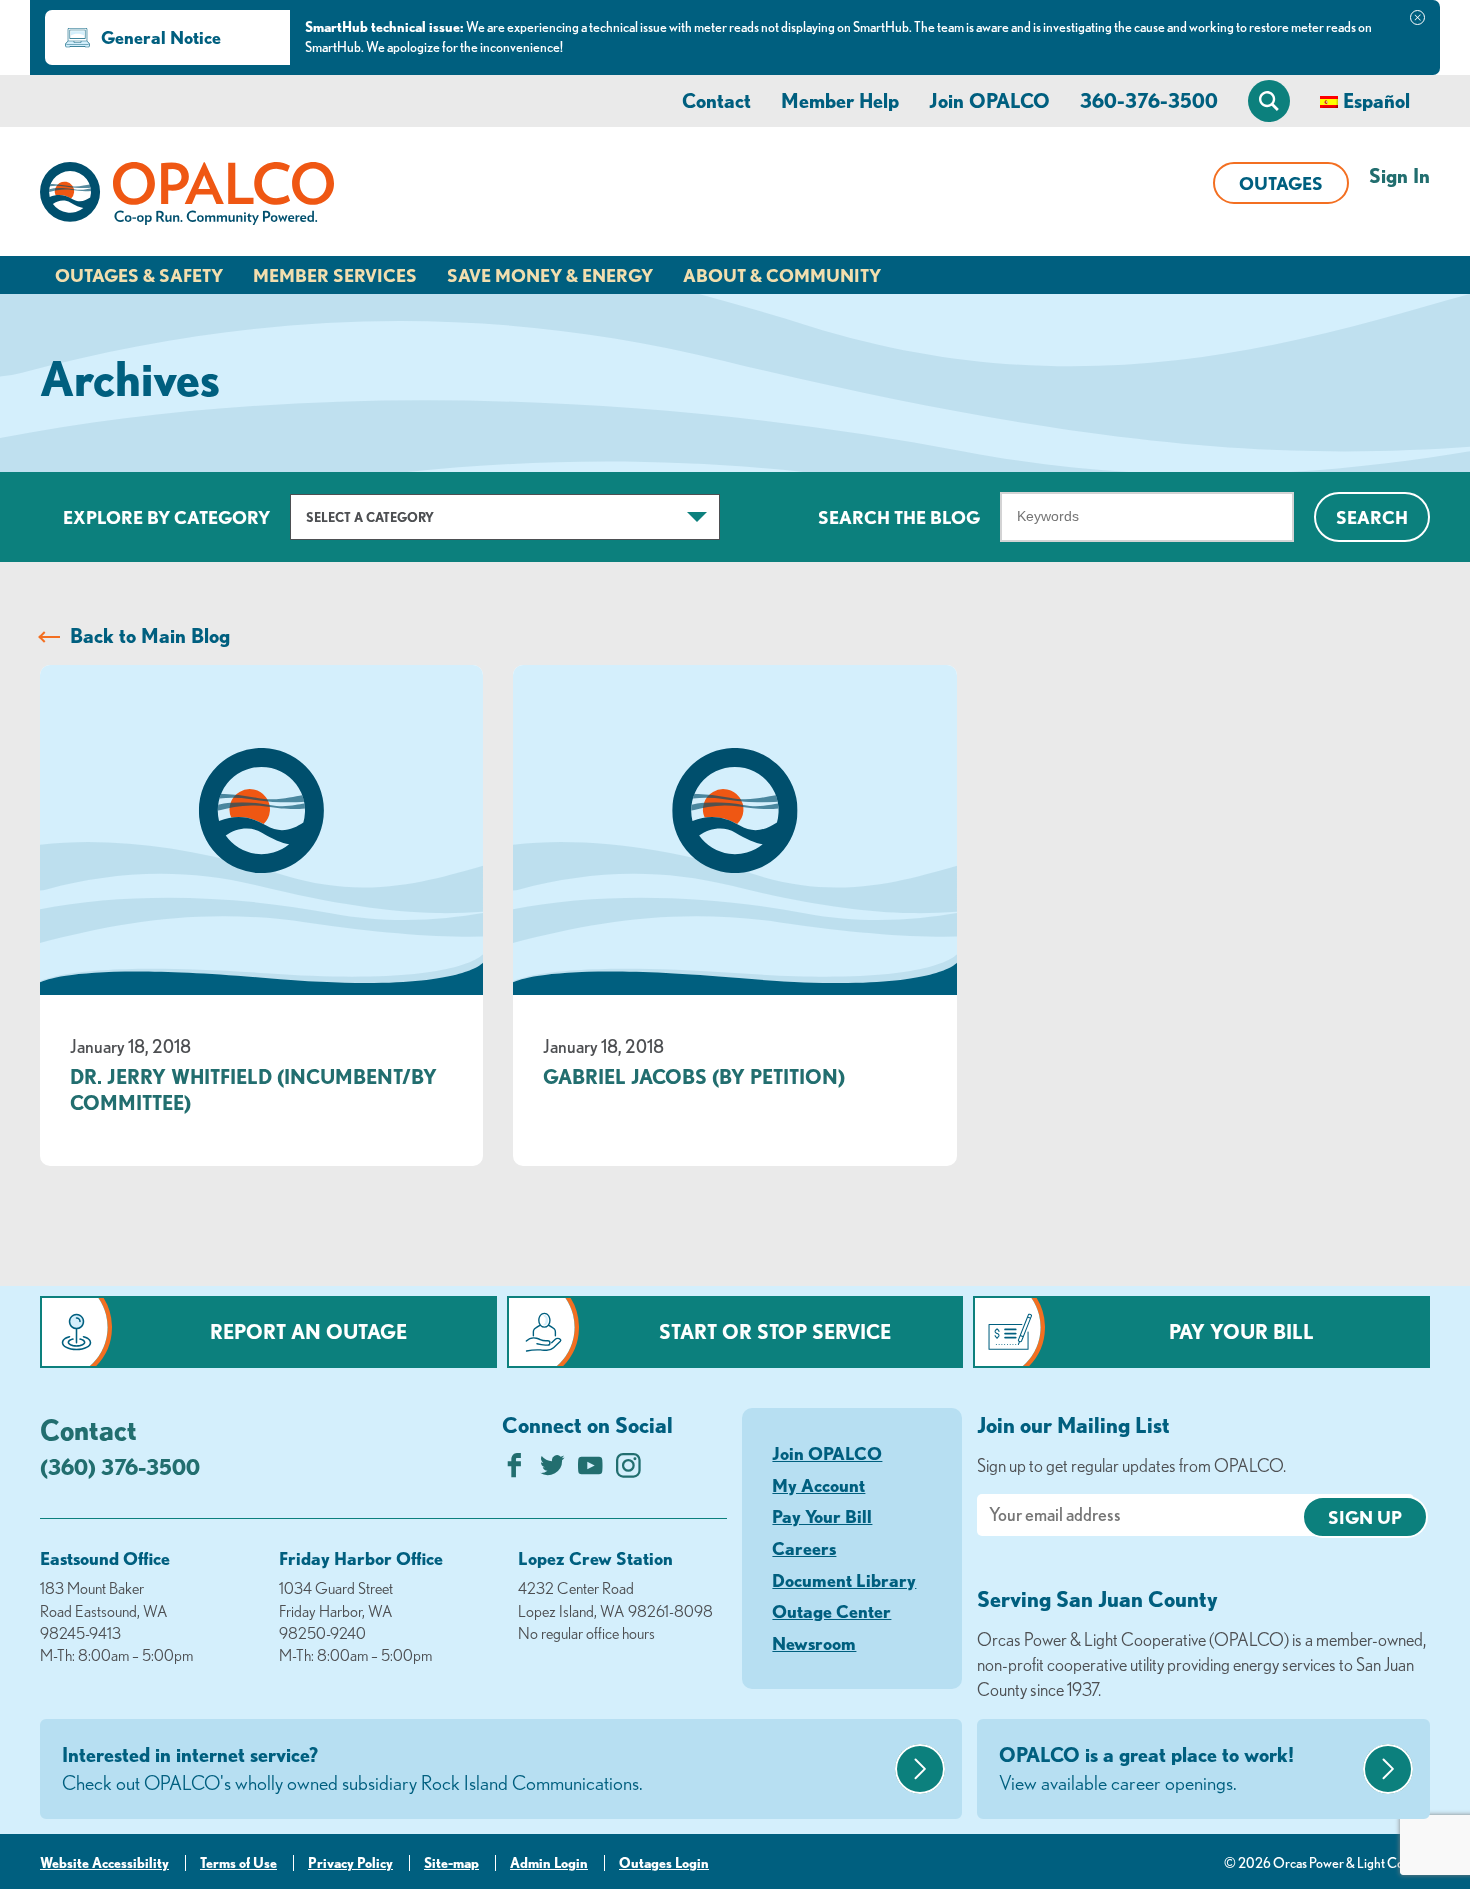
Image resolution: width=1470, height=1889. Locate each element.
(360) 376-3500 (120, 1466)
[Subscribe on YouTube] (590, 1470)
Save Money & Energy (550, 275)
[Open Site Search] (1269, 101)
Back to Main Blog (150, 635)
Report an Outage (308, 1331)
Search (1372, 517)
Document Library (844, 1580)
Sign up (1365, 1517)
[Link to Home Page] (187, 197)
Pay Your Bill (1241, 1331)
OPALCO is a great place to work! (1146, 1768)
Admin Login (549, 1863)
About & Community (782, 275)
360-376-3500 (1149, 100)
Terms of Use (238, 1863)
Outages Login (664, 1863)
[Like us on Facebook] (514, 1470)
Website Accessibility (104, 1863)
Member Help (840, 100)
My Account (818, 1485)
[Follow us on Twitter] (552, 1470)
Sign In (1399, 175)
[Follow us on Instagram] (628, 1470)
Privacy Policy (350, 1863)
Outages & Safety (139, 275)
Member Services (335, 275)
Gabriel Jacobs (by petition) (694, 1076)
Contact (716, 100)
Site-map (451, 1863)
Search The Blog (899, 517)
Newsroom (814, 1643)
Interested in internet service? (352, 1768)
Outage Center (831, 1611)
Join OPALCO (989, 100)
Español (1376, 100)
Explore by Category (166, 517)
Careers (804, 1548)
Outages (1281, 183)
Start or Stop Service (775, 1331)
